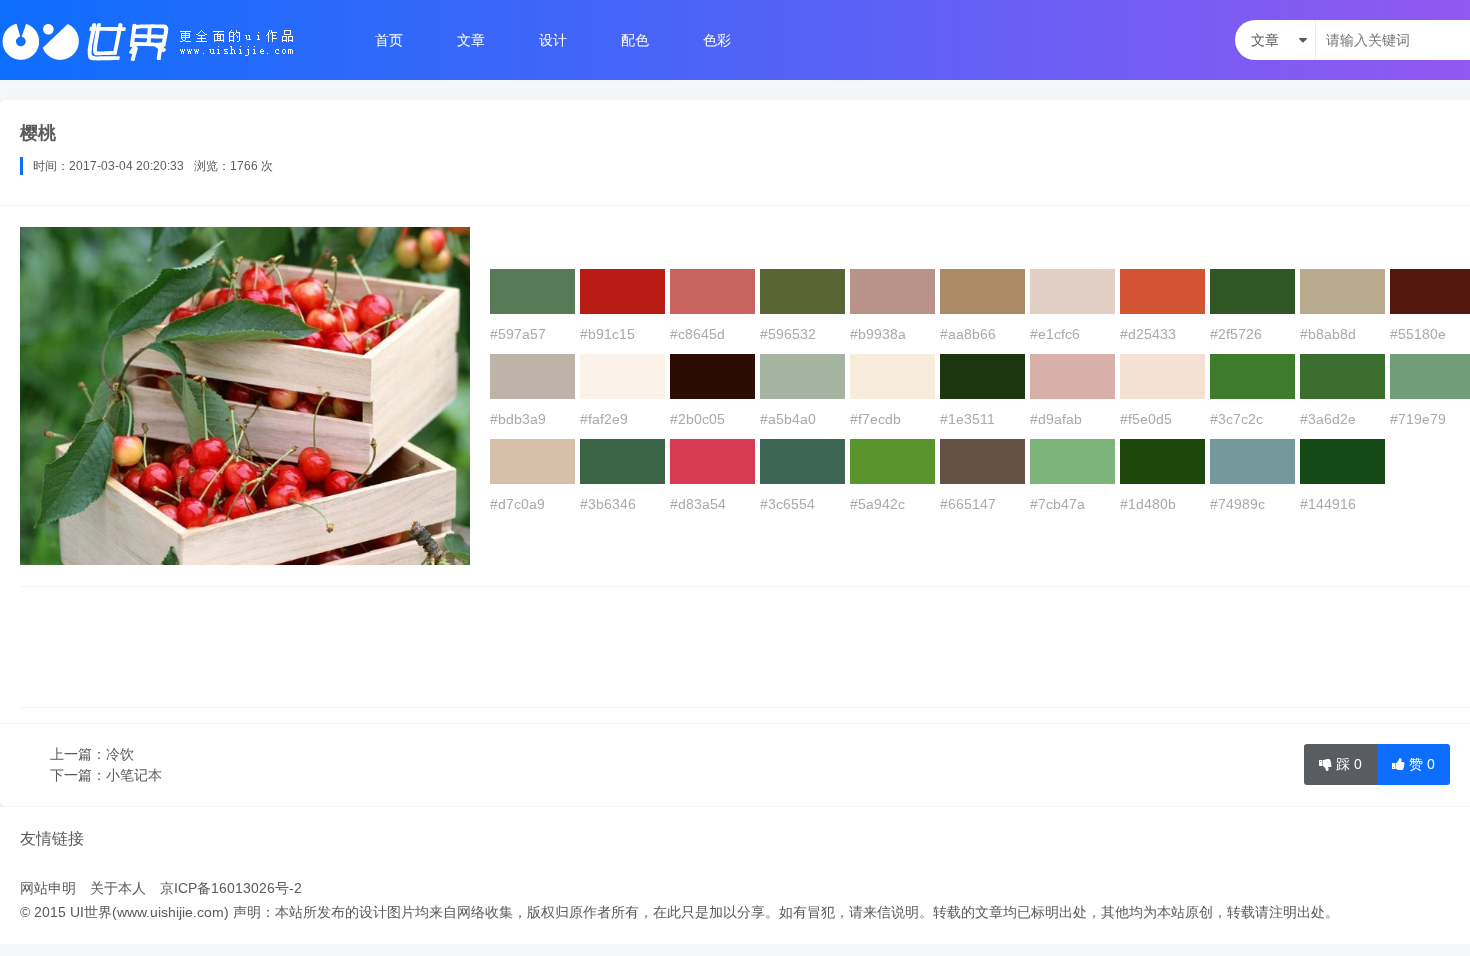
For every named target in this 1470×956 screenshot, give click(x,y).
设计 (553, 40)
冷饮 (120, 754)
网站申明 (48, 888)
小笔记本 (134, 775)
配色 (635, 40)
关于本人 (118, 888)
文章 (471, 40)
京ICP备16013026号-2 (231, 888)
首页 (389, 40)
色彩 (717, 40)
